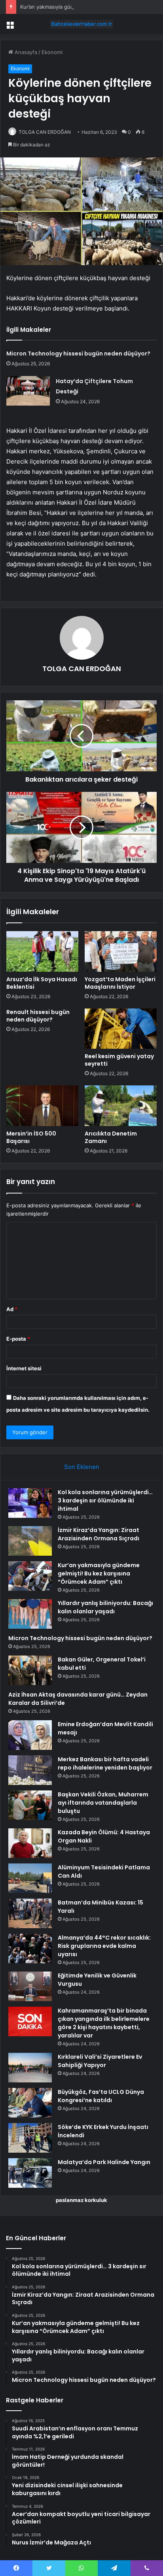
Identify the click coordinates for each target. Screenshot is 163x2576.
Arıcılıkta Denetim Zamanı (111, 1137)
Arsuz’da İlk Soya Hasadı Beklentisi (42, 983)
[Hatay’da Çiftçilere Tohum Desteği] (28, 391)
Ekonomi (52, 52)
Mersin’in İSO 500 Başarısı (31, 1137)
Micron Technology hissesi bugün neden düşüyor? (78, 354)
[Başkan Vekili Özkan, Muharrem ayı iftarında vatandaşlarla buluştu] (30, 1805)
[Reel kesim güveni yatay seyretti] (121, 1029)
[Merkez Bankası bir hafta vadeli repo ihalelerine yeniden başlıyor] (30, 1770)
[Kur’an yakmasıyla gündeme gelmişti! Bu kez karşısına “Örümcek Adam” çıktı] (30, 1576)
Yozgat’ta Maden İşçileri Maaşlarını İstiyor (120, 983)
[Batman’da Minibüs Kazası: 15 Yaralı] (30, 1913)
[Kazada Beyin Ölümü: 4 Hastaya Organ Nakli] (30, 1843)
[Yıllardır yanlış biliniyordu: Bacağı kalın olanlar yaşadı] (30, 1614)
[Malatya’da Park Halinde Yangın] (30, 2173)
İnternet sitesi (24, 1368)
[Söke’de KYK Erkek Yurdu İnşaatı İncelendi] (30, 2138)
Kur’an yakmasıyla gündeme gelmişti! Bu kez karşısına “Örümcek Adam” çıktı (99, 1573)
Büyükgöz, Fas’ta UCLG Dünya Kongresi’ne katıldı (101, 2096)
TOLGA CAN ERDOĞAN (45, 132)
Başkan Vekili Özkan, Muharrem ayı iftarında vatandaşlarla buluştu (103, 1803)
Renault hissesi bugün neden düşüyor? (38, 1016)
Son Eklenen (82, 1467)
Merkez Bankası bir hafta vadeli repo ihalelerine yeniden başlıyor (105, 1763)
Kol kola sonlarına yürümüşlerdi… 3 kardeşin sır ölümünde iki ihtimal (105, 1500)
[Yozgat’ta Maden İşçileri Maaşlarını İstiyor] (121, 951)
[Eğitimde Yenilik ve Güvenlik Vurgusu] (30, 1986)
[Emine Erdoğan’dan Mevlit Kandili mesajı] (30, 1735)
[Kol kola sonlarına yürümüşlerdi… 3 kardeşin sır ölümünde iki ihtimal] (30, 1503)
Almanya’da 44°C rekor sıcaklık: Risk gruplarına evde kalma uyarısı (104, 1946)
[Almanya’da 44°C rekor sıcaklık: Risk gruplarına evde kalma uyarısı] (30, 1948)
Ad (12, 1309)
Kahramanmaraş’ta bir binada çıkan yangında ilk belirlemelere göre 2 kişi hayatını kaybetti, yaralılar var (104, 2023)
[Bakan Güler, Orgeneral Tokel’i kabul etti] (30, 1670)
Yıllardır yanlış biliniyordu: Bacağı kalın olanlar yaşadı (105, 1607)
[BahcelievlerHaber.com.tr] (81, 24)
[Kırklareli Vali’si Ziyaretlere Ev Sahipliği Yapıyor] (30, 2068)
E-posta (18, 1339)
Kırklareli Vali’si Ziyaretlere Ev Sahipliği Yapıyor (100, 2061)
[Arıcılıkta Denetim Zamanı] (121, 1106)
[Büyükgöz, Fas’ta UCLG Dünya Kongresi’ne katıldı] (30, 2103)
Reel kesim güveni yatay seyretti (119, 1060)
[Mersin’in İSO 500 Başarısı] (42, 1106)
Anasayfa (25, 52)
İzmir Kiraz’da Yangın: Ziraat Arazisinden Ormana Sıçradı (99, 1534)
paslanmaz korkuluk (81, 2200)
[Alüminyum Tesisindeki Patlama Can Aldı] (30, 1878)
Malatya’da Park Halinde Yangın (104, 2162)
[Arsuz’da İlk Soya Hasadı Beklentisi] (42, 951)
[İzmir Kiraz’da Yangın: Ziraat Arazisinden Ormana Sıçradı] (30, 1541)
